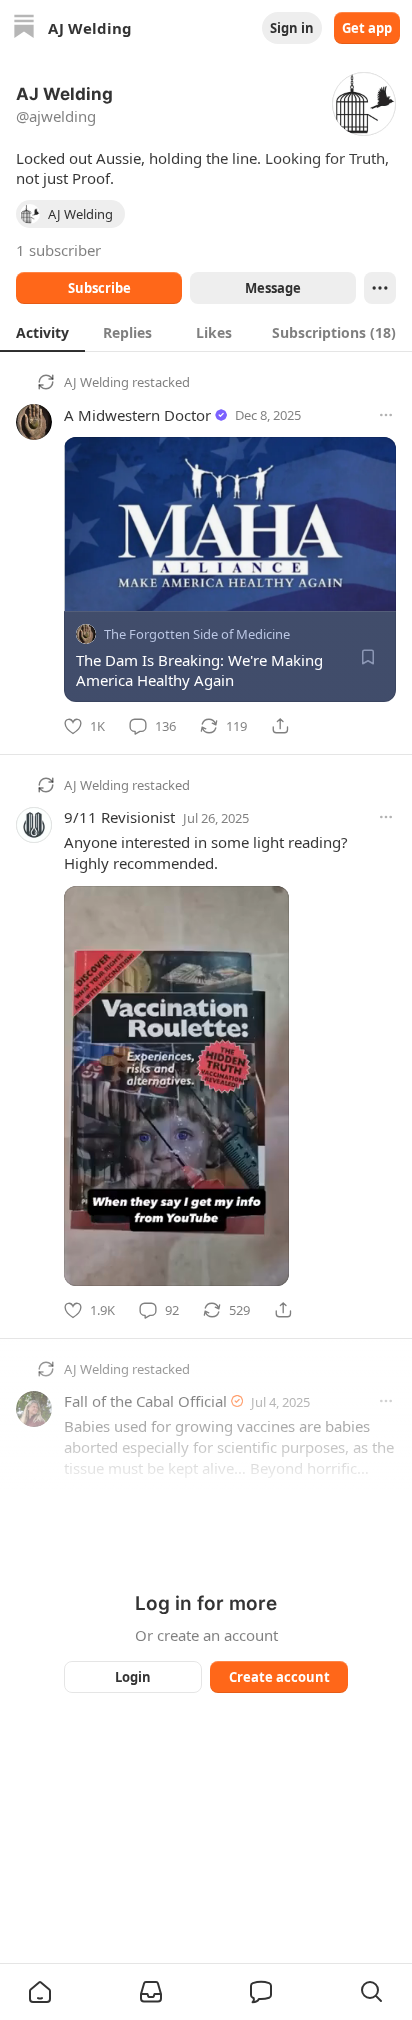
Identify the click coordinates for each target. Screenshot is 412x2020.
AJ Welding (96, 382)
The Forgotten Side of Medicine (197, 634)
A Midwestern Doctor (137, 415)
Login (133, 1677)
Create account (279, 1677)
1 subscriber (58, 250)
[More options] (386, 415)
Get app (367, 28)
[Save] (368, 657)
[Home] (24, 28)
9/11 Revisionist (119, 817)
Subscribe (99, 288)
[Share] (280, 726)
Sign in (292, 28)
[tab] (42, 332)
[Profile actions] (380, 288)
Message (273, 288)
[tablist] (206, 332)
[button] (40, 1992)
